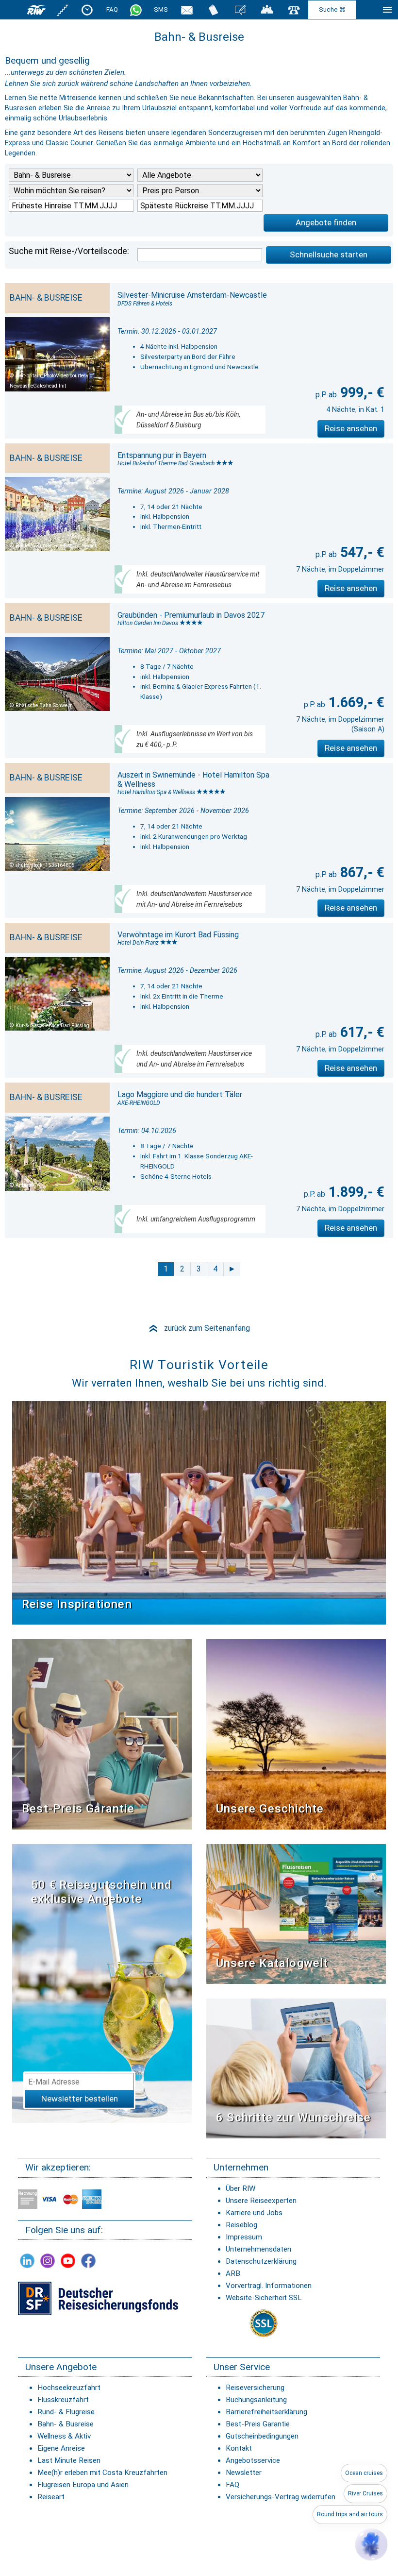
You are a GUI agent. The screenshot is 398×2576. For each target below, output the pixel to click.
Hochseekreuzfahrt (69, 2388)
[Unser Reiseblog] (240, 9)
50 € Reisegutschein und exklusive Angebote (102, 1892)
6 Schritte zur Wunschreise (293, 2118)
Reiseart (51, 2497)
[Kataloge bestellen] (214, 9)
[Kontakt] (294, 9)
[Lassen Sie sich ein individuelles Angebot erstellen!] (267, 9)
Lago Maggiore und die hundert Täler (180, 1094)
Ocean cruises (364, 2473)
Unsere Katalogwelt (272, 1963)
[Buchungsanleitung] (296, 2068)
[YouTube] (68, 2261)
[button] (371, 2544)
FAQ (112, 9)
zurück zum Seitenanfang (199, 1328)
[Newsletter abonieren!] (102, 1983)
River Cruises (365, 2493)
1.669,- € (355, 702)
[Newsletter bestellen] (187, 9)
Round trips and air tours (350, 2514)
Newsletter (244, 2473)
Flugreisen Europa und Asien (83, 2485)
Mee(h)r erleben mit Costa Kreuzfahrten (102, 2473)
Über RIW (240, 2188)
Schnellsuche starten (329, 254)
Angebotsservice (253, 2460)
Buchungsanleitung (256, 2400)
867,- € (361, 872)
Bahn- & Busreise (66, 2424)
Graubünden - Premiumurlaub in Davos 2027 (191, 615)
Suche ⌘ (332, 9)
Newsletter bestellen (80, 2099)
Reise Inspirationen (77, 1604)
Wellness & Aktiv (64, 2436)
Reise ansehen (351, 428)
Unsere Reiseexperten (261, 2201)
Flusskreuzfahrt (63, 2400)
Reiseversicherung (255, 2388)
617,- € (361, 1032)
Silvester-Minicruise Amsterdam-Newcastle (192, 295)
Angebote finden (326, 222)
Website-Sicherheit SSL (264, 2298)
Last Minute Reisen (69, 2460)
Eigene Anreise (61, 2448)
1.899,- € (355, 1192)
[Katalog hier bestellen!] (296, 1913)
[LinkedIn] (27, 2261)
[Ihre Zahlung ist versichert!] (98, 2298)
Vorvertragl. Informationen (269, 2286)
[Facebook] (88, 2261)
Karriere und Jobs (254, 2213)
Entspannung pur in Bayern (162, 455)
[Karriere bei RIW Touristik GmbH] (63, 9)
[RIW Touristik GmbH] (36, 9)
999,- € (361, 392)
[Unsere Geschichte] (296, 1734)
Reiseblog (241, 2225)
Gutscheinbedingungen (262, 2436)
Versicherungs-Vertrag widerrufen (281, 2497)
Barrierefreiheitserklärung (266, 2412)
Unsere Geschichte (270, 1809)
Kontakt (239, 2448)
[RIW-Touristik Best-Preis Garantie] (102, 1734)
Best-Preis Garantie (78, 1809)
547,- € (361, 552)
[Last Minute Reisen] (87, 9)
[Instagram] (48, 2261)
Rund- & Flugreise (66, 2412)
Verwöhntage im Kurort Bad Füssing (178, 935)
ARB (233, 2273)
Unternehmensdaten (258, 2249)
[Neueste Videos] (199, 1513)
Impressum (244, 2237)
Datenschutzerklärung (261, 2261)
